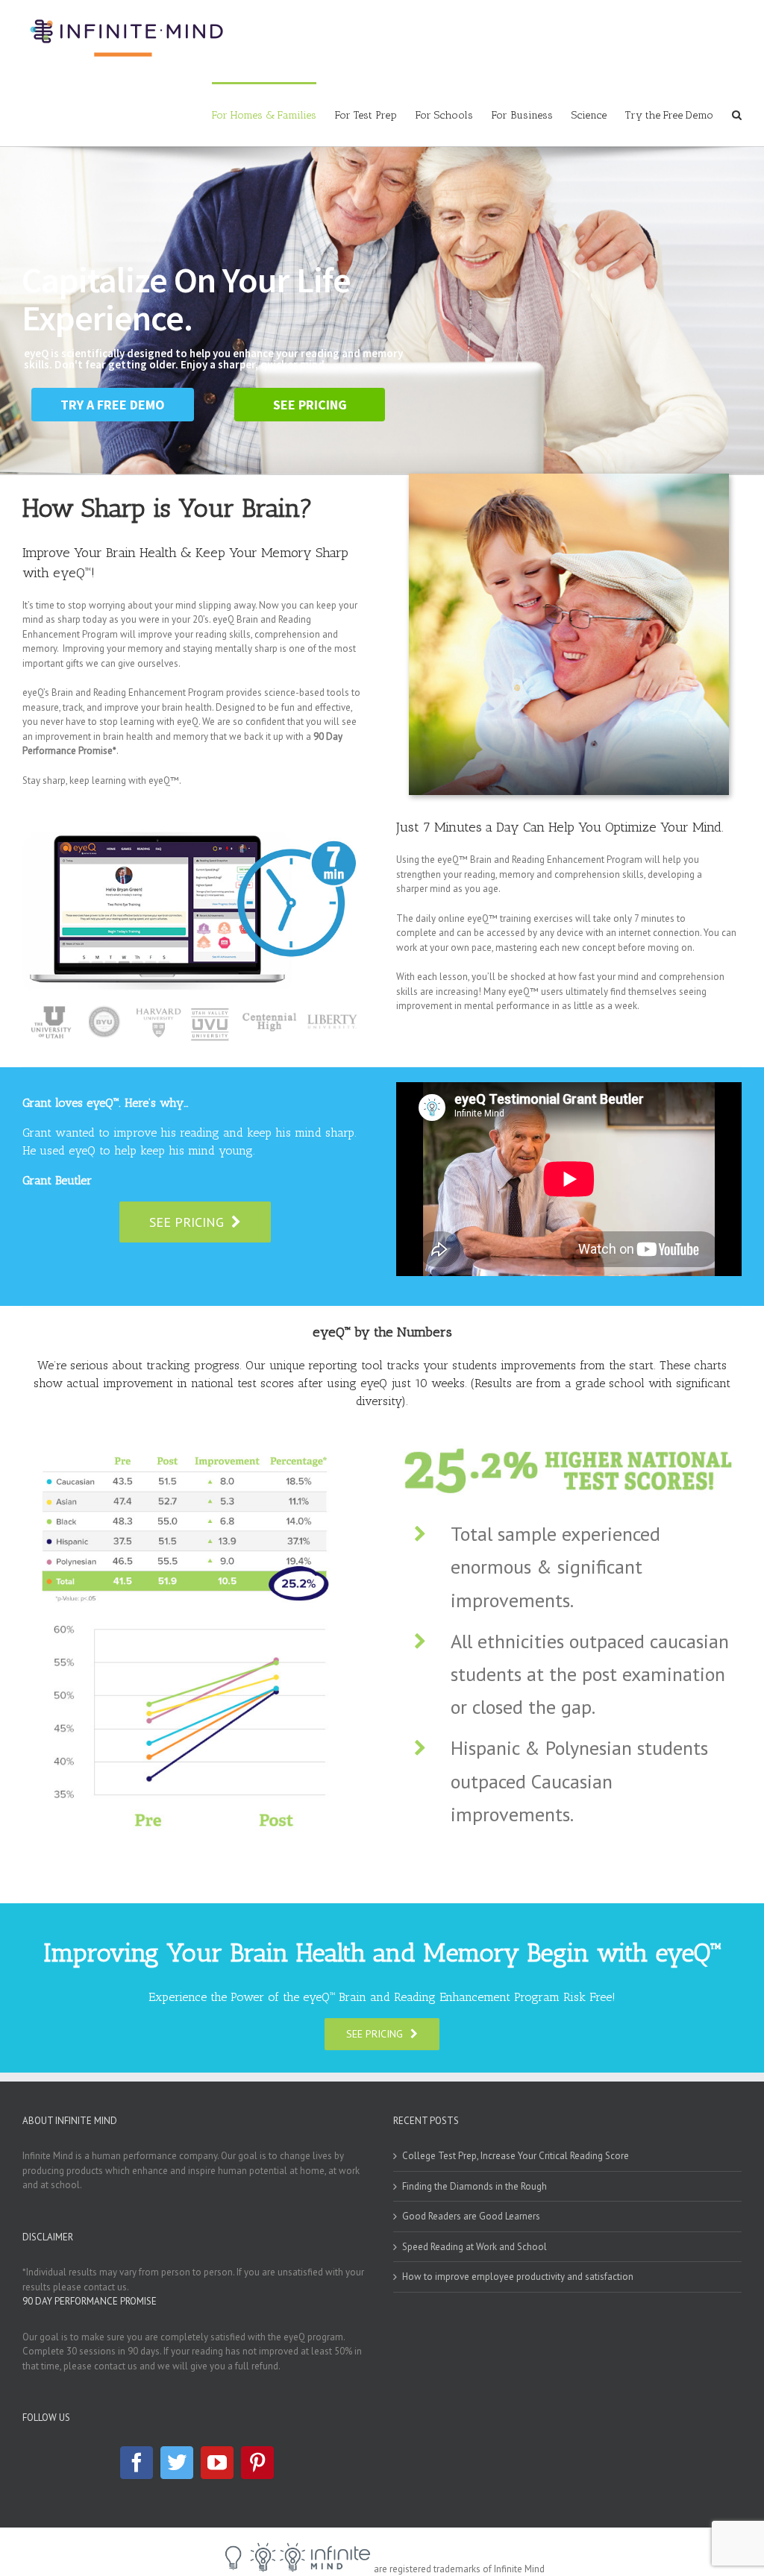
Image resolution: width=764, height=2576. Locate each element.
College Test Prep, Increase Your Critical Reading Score (516, 2156)
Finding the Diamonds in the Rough (475, 2186)
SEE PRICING (310, 405)
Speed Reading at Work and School (475, 2247)
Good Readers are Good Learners (471, 2216)
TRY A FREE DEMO (113, 405)
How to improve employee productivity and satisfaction (518, 2277)
